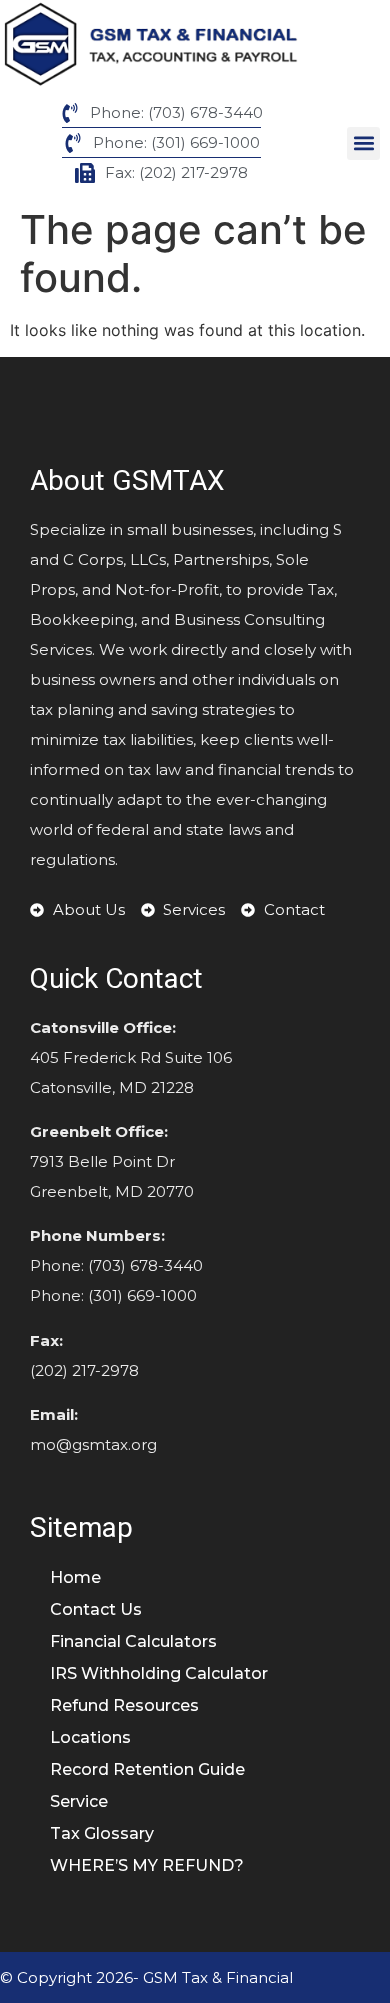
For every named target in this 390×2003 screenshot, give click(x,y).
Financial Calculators (133, 1641)
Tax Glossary (102, 1833)
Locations (92, 1737)
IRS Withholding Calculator (159, 1673)
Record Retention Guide (149, 1769)
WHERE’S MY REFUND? (147, 1865)
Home (75, 1577)
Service (81, 1801)
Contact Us (98, 1609)
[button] (363, 143)
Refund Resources (124, 1705)
